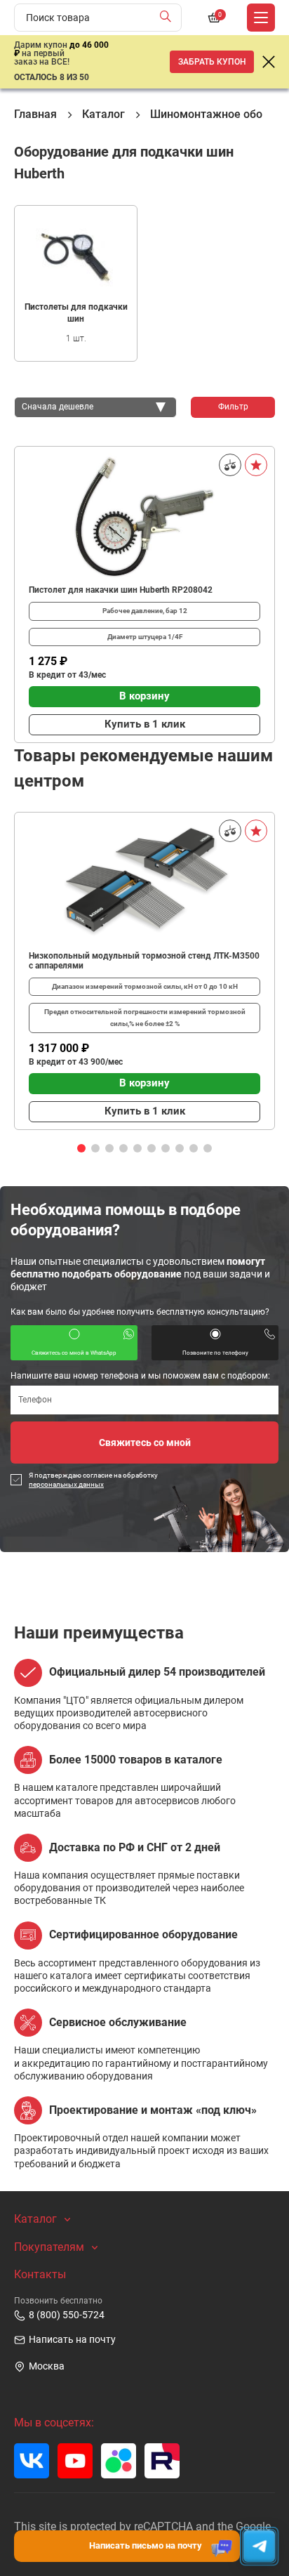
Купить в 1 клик (145, 724)
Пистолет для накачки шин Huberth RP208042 (121, 590)
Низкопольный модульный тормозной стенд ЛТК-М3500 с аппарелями (144, 961)
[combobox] (95, 407)
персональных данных (66, 1484)
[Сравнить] (230, 465)
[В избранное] (256, 465)
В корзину (144, 696)
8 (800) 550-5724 (67, 2315)
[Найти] (169, 18)
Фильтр (233, 407)
